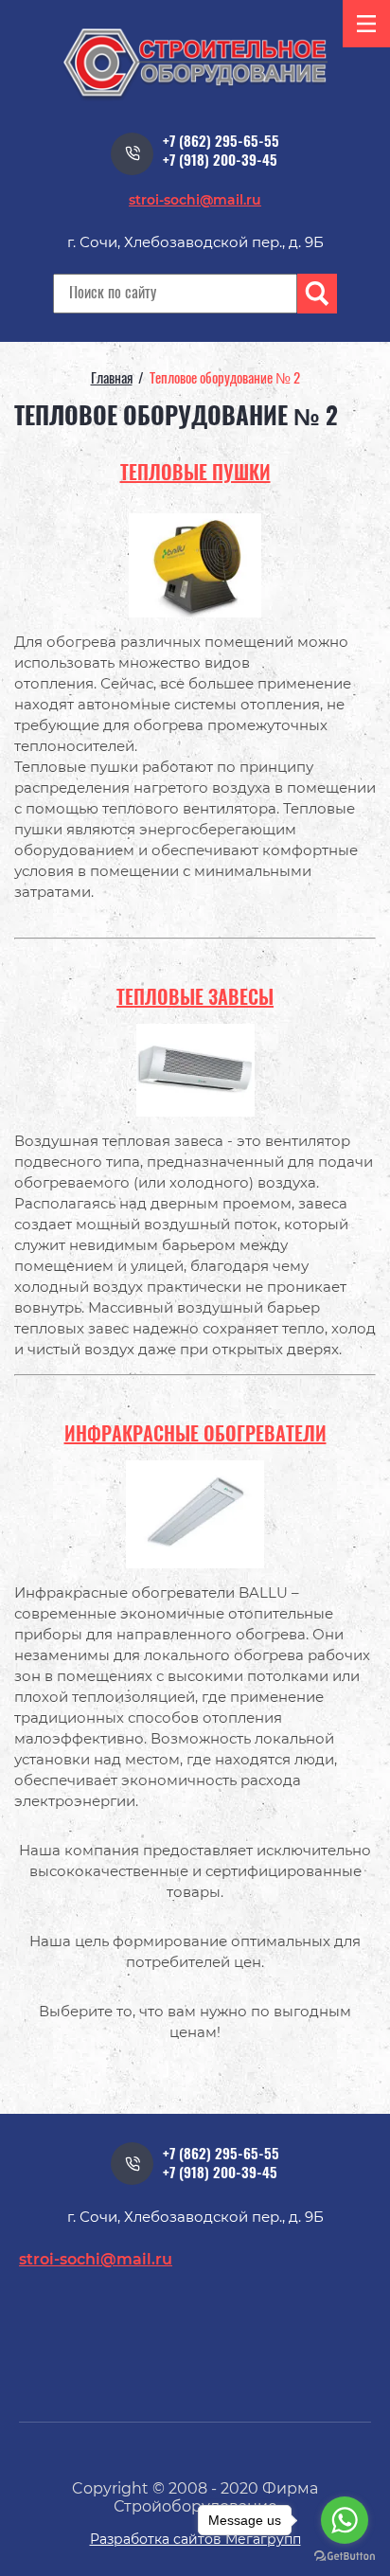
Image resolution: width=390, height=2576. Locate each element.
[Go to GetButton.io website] (345, 2557)
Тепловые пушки (195, 474)
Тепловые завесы (195, 999)
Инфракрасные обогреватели (195, 1436)
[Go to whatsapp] (345, 2520)
